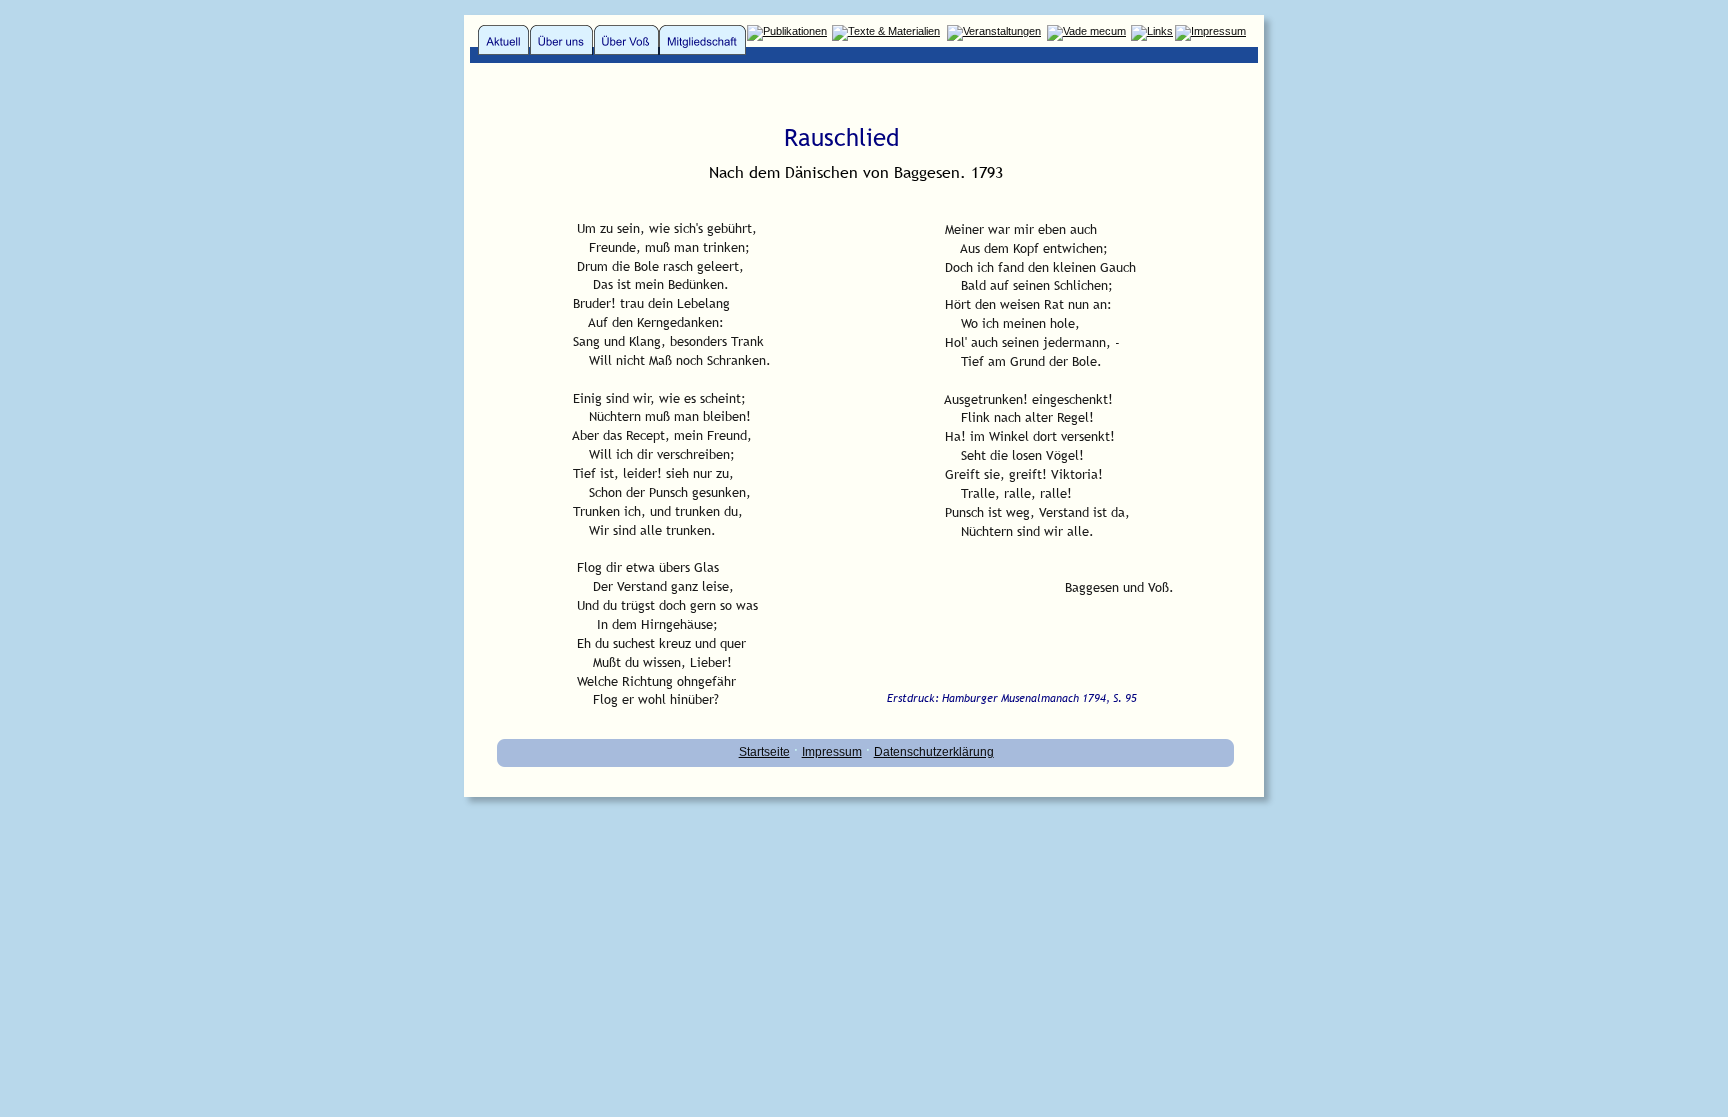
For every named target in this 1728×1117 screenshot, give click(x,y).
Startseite (764, 751)
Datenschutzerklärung (934, 751)
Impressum (832, 751)
